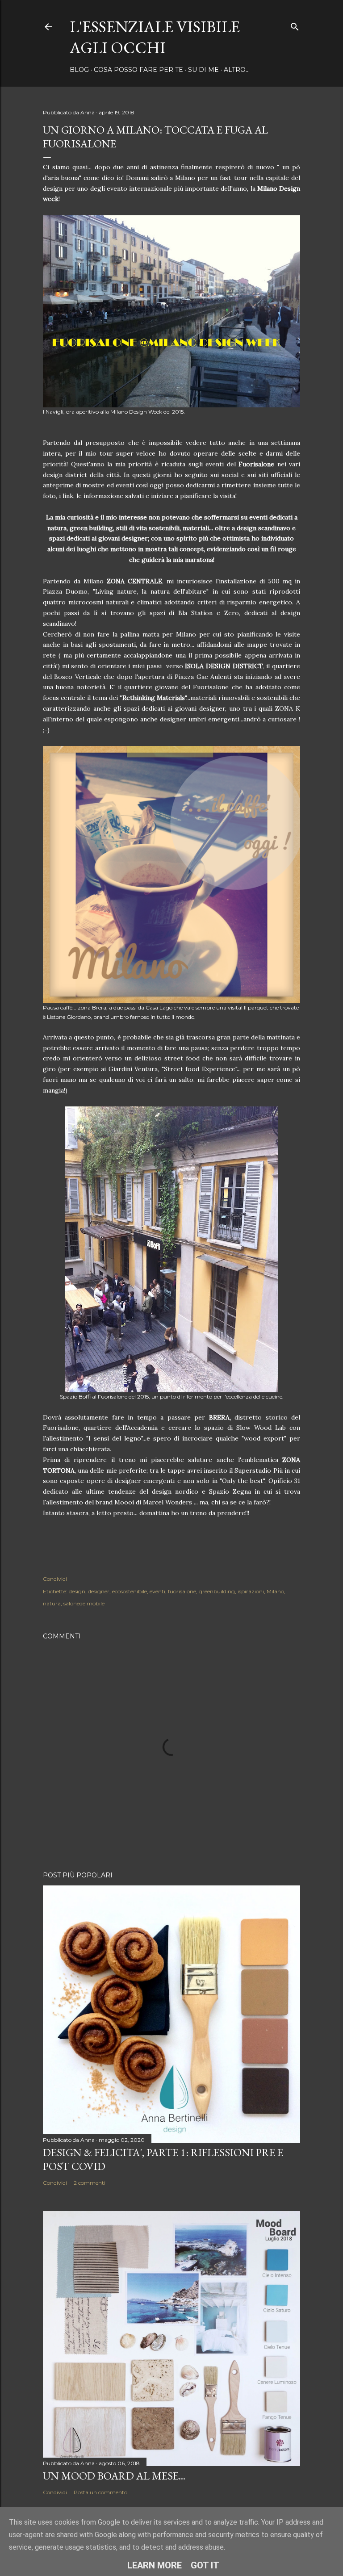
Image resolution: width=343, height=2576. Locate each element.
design (77, 1591)
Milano (275, 1591)
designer (99, 1591)
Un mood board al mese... (114, 2476)
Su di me (203, 70)
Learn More (155, 2565)
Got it (205, 2565)
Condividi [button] (55, 1579)
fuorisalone (182, 1591)
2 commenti (90, 2183)
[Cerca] (295, 25)
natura (52, 1603)
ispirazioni (251, 1591)
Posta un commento (100, 2492)
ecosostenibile (130, 1591)
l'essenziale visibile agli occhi (155, 37)
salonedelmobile (84, 1603)
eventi (157, 1591)
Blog (79, 70)
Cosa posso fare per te (138, 70)
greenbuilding (217, 1591)
